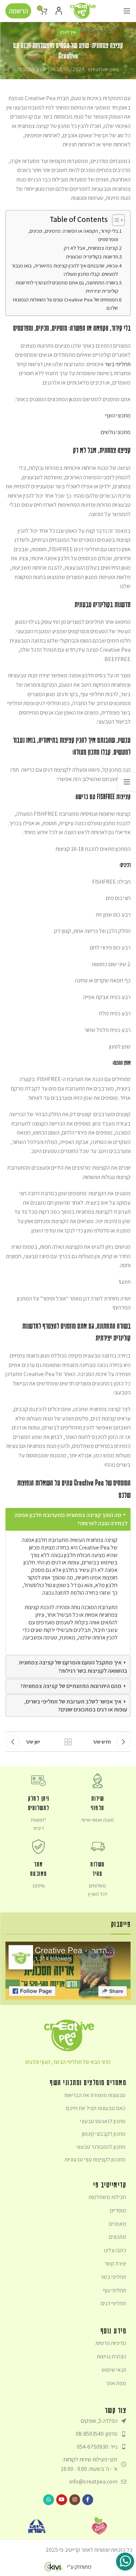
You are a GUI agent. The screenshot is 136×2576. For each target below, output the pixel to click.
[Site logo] (83, 10)
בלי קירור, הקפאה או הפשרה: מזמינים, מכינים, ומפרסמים (73, 235)
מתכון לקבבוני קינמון (104, 2134)
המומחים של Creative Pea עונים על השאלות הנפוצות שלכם (65, 304)
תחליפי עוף (114, 2290)
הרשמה (18, 11)
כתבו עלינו (115, 2250)
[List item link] (68, 2434)
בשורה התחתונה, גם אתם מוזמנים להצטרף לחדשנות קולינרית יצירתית (67, 287)
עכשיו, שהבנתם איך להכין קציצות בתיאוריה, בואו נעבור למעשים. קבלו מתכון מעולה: (65, 270)
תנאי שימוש (114, 2370)
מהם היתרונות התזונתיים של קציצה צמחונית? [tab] (71, 1686)
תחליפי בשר (118, 364)
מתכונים (118, 2237)
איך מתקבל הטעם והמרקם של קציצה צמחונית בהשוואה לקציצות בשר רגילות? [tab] (73, 1666)
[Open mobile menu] (127, 11)
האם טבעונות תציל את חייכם (96, 2108)
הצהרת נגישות (112, 2356)
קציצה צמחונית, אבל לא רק (91, 248)
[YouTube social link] (62, 2500)
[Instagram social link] (75, 2500)
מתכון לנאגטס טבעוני (103, 2121)
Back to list (68, 1742)
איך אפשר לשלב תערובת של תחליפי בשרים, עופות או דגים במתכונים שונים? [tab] (76, 1705)
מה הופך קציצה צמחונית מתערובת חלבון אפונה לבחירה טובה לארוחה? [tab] (71, 1519)
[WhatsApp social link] (49, 2500)
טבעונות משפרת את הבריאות (95, 2095)
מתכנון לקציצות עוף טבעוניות (95, 2159)
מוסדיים (118, 2210)
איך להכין (68, 32)
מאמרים (118, 2224)
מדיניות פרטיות (111, 2343)
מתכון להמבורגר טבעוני (101, 2147)
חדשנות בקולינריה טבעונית (92, 256)
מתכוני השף (118, 415)
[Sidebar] (127, 782)
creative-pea (103, 69)
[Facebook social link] (88, 2500)
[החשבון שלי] (59, 11)
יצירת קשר (115, 2264)
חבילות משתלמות (107, 2197)
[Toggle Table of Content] (115, 220)
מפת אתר (116, 2383)
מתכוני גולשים (116, 432)
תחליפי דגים (114, 2303)
